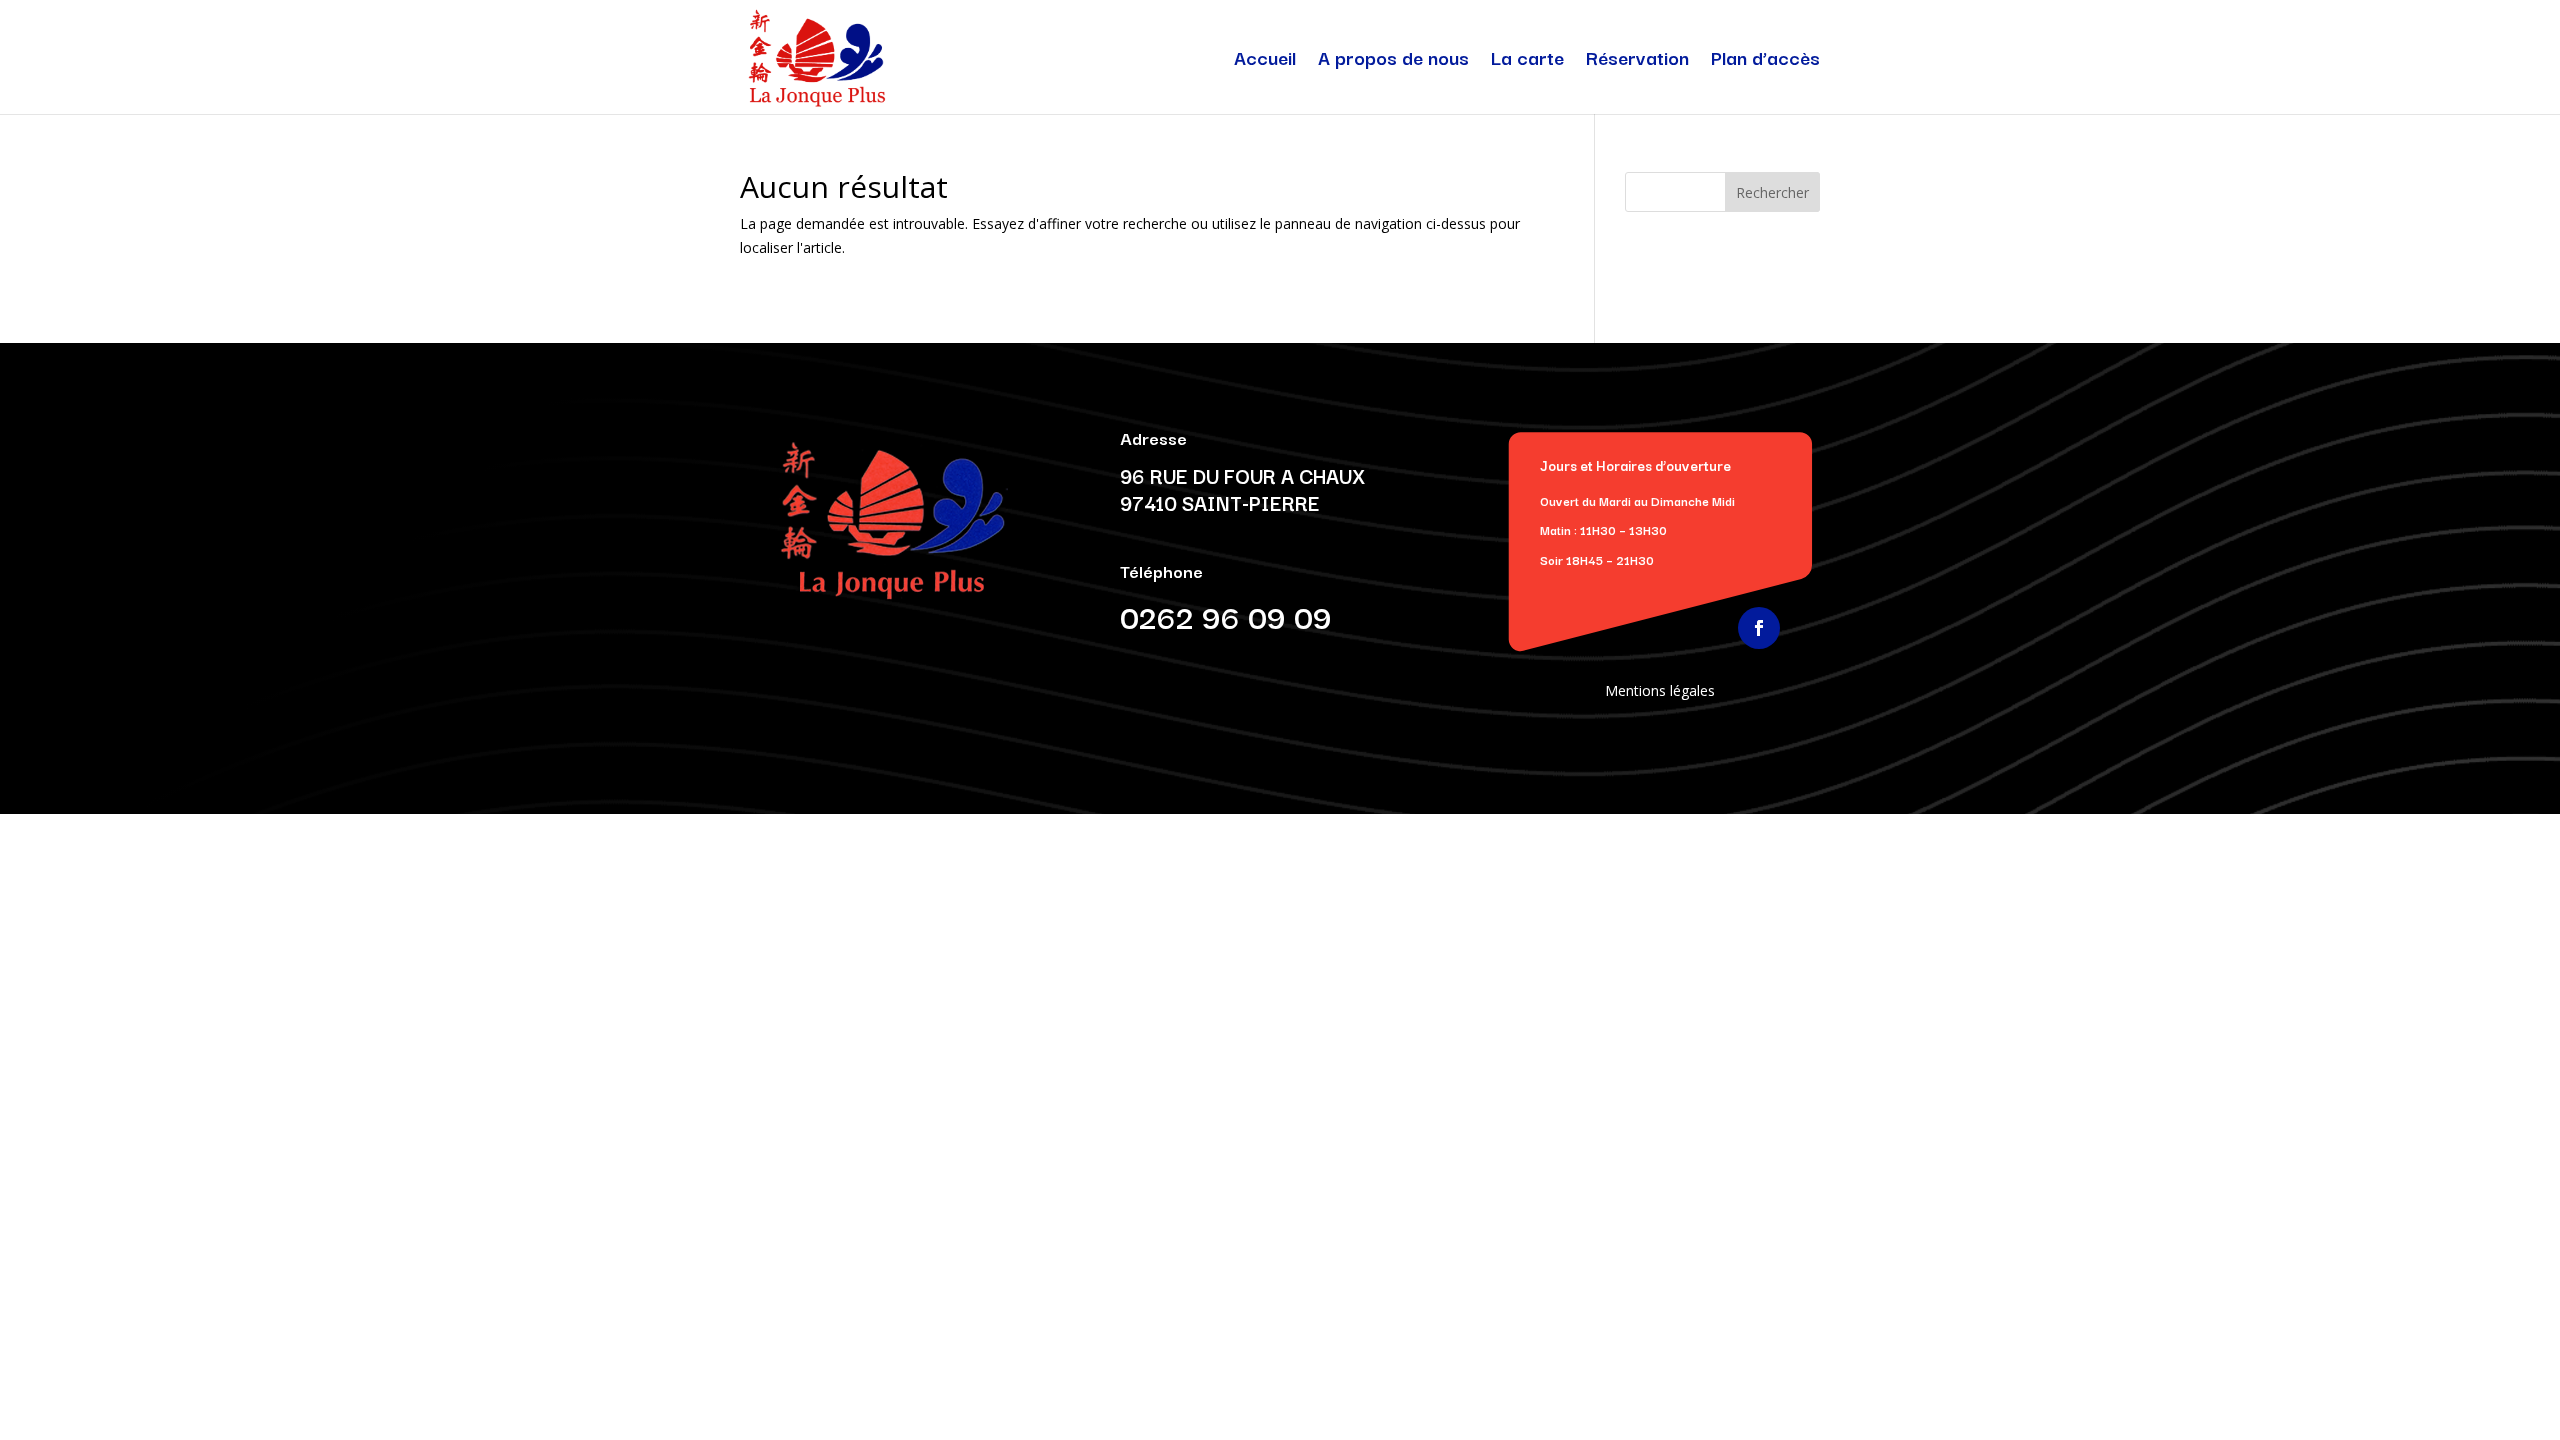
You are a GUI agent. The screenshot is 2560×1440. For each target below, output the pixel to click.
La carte (1527, 61)
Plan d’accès (1765, 61)
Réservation (1637, 61)
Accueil (1265, 61)
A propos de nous (1393, 61)
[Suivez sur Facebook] (1759, 628)
